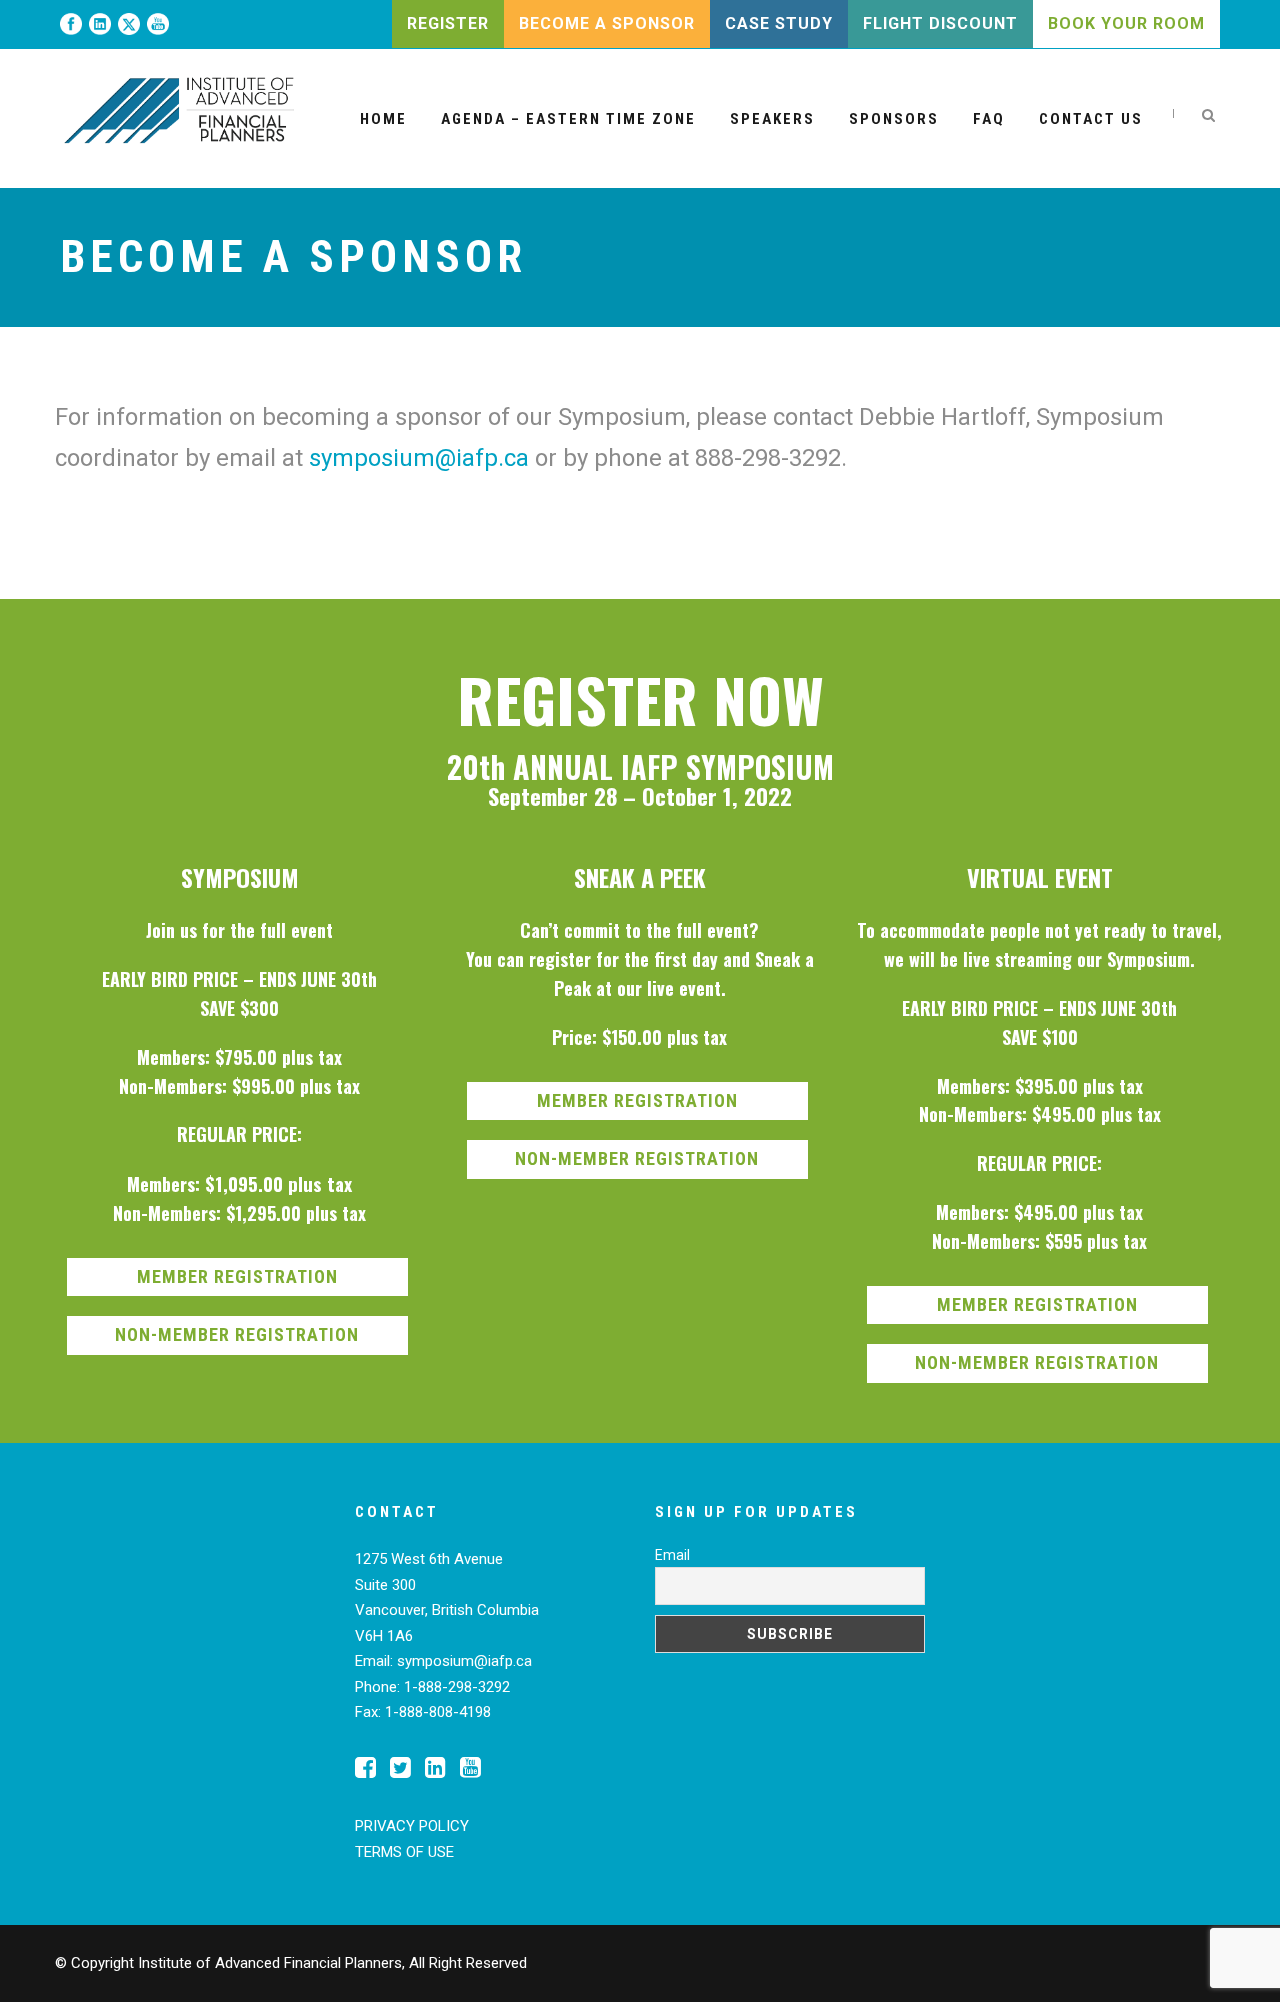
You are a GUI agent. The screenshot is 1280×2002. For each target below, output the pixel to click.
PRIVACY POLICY (412, 1826)
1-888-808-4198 (438, 1712)
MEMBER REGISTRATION (237, 1276)
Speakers (772, 119)
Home (383, 119)
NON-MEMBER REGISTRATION (237, 1334)
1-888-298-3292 (457, 1687)
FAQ (989, 119)
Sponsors (894, 119)
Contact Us (1091, 119)
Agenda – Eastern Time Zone (568, 119)
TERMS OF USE (404, 1852)
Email (672, 1555)
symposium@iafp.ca (419, 458)
